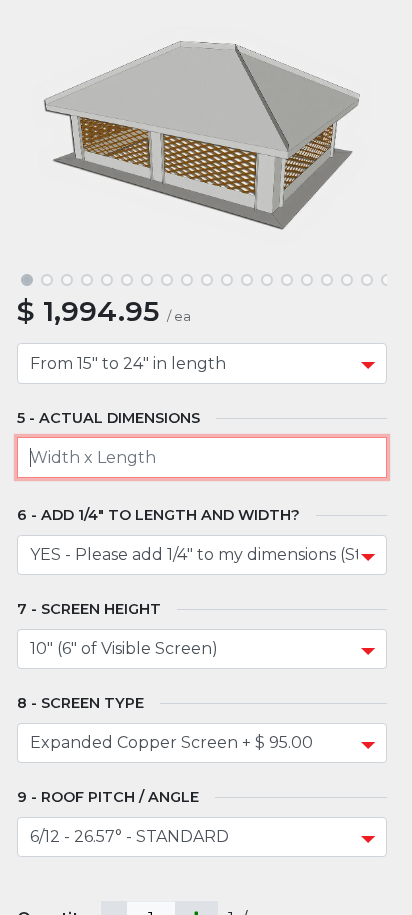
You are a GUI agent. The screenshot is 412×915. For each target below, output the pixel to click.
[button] (44, 135)
